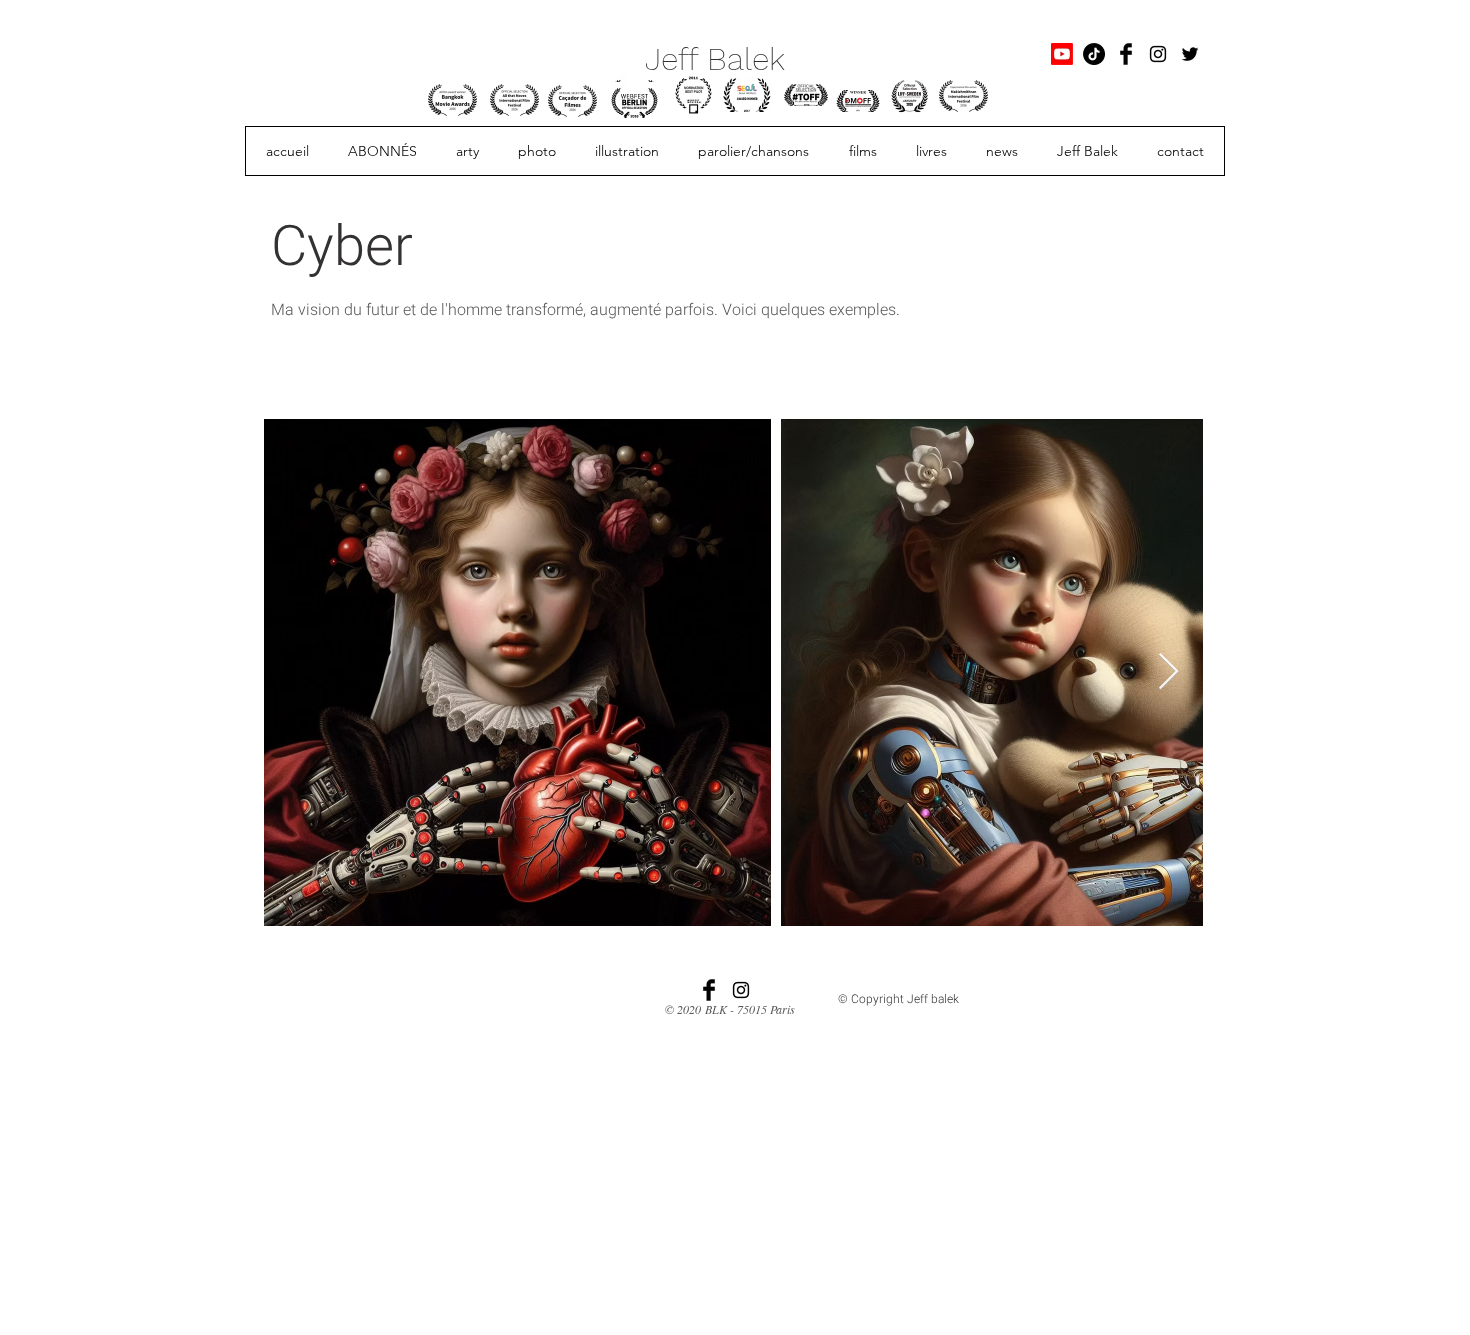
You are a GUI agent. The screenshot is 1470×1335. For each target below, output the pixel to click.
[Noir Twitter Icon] (1190, 54)
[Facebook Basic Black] (1126, 54)
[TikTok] (1094, 54)
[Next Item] (1168, 672)
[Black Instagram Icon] (1158, 54)
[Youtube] (1062, 54)
